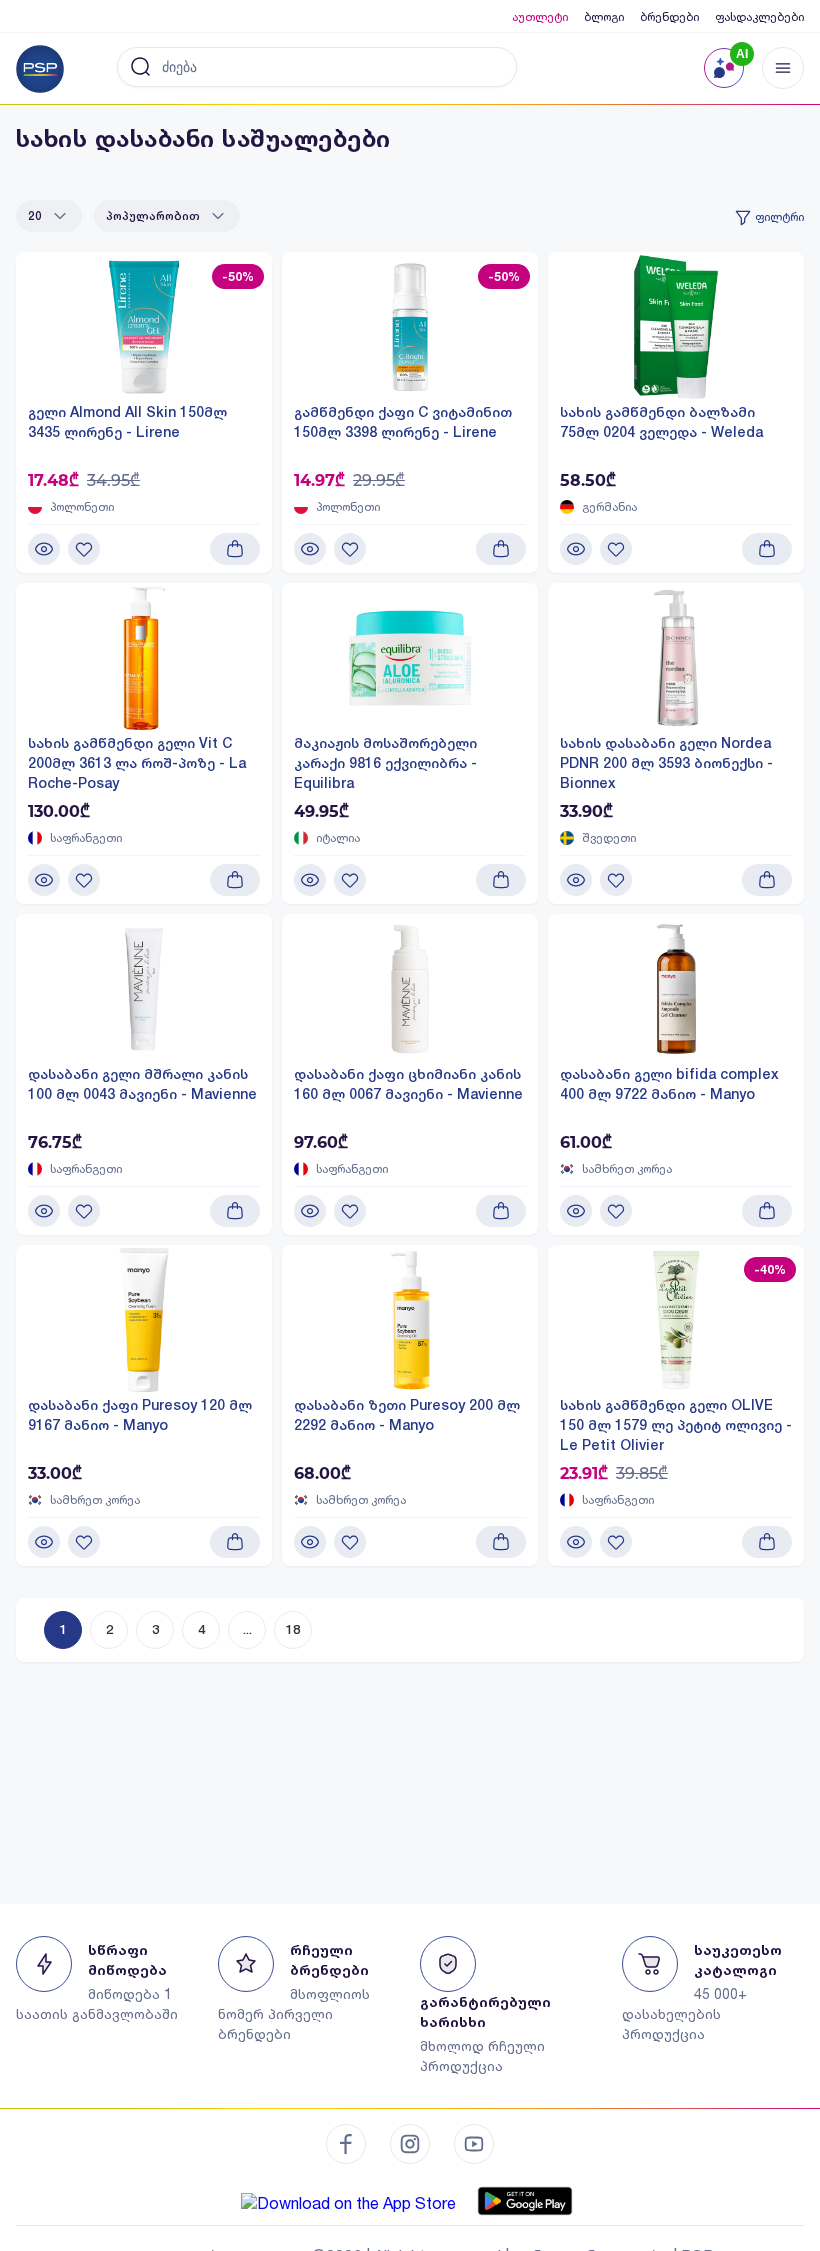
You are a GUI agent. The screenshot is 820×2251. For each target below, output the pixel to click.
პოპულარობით (153, 216)
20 (35, 216)
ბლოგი (604, 16)
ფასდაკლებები (759, 16)
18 (293, 1629)
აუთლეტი (540, 16)
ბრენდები (669, 16)
